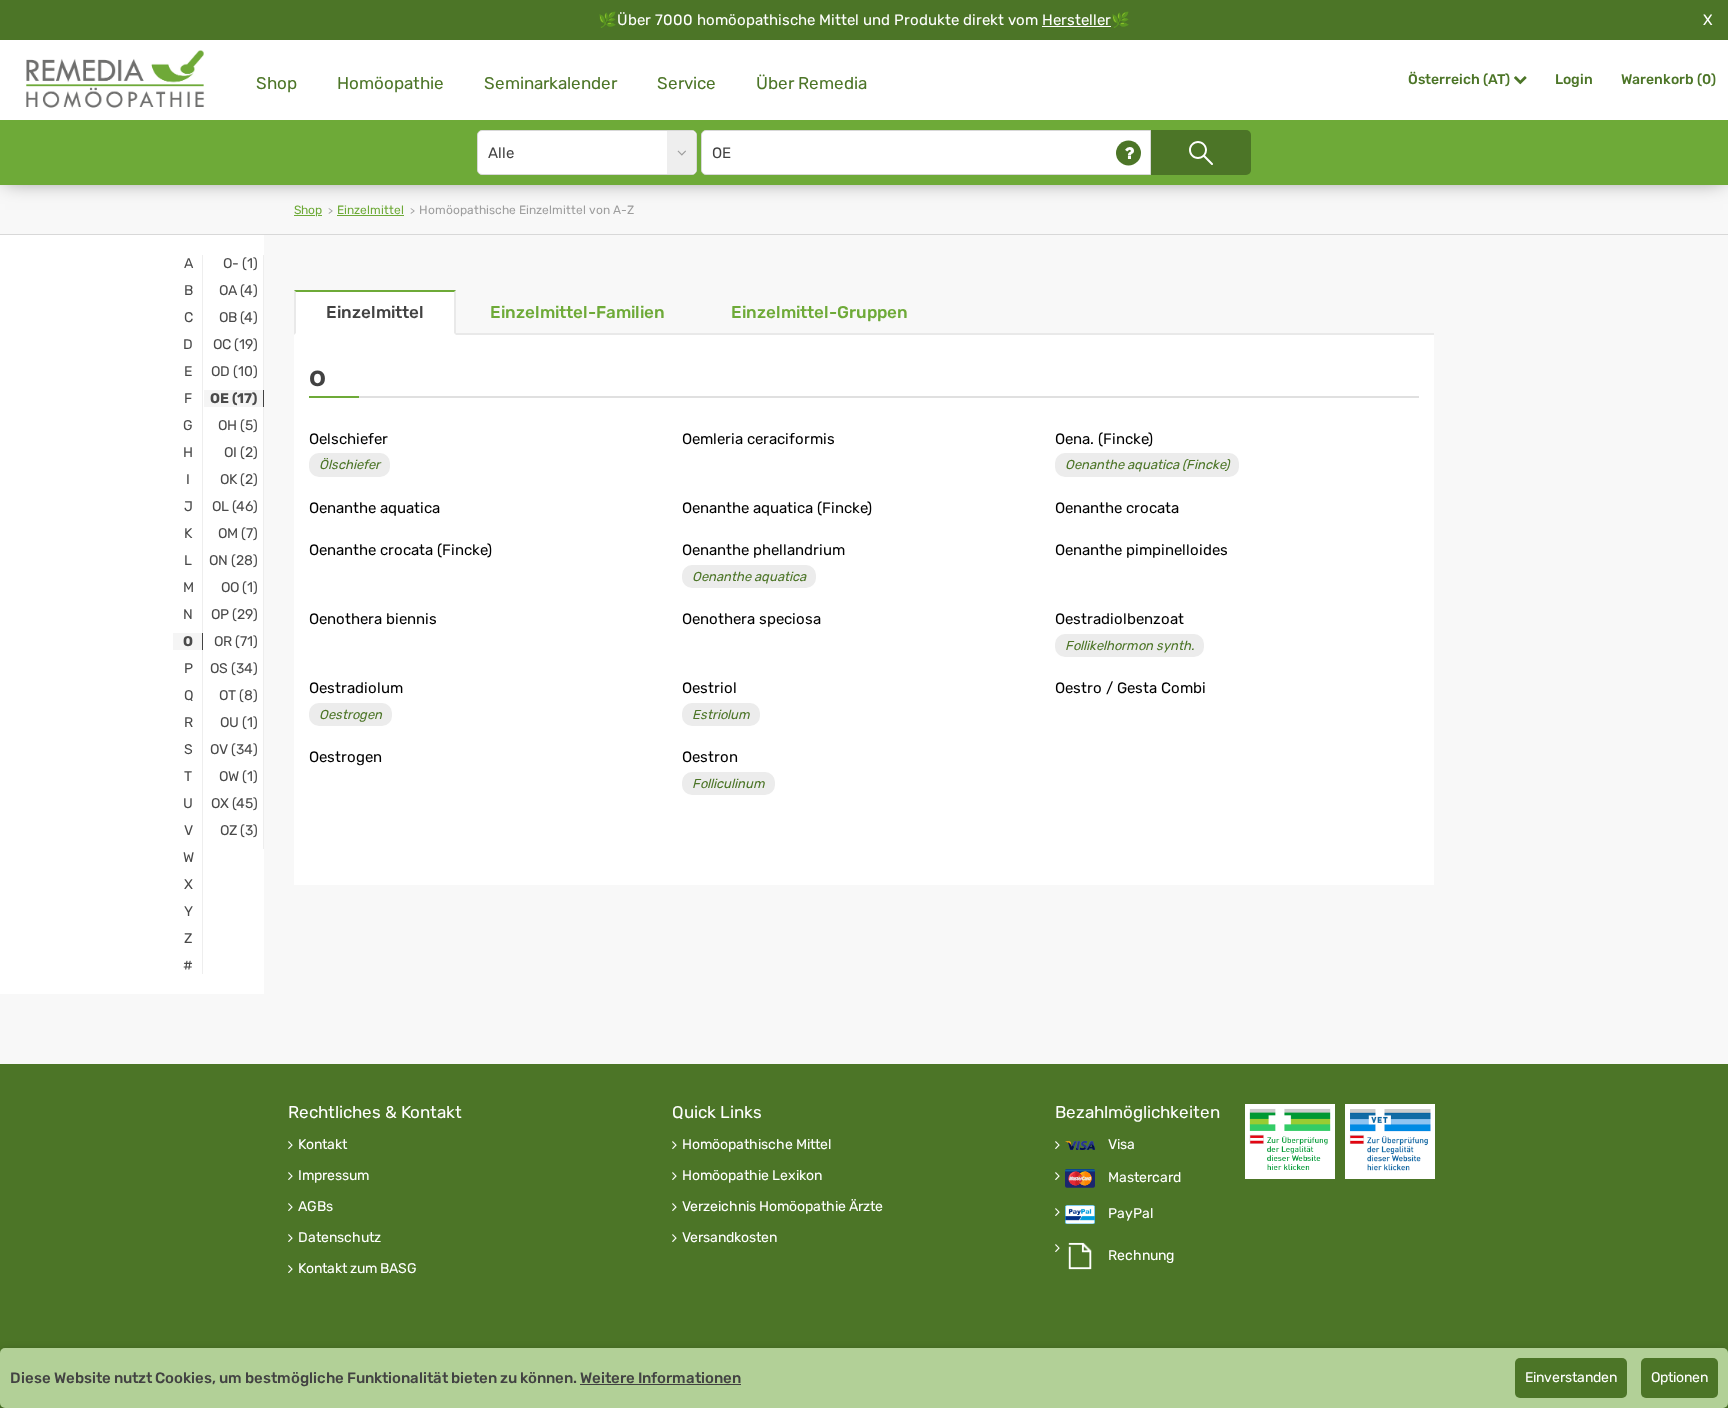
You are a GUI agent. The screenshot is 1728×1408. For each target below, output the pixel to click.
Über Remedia (811, 83)
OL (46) (235, 506)
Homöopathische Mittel (756, 1145)
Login (1574, 79)
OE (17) (233, 398)
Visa (1121, 1145)
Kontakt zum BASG (357, 1269)
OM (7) (238, 533)
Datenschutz (339, 1238)
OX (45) (234, 803)
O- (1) (240, 263)
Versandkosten (729, 1238)
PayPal (1130, 1214)
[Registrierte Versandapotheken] (1290, 1141)
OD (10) (234, 371)
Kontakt (322, 1145)
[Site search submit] (1201, 152)
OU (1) (239, 722)
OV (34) (234, 749)
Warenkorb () (1668, 79)
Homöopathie (390, 83)
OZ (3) (239, 830)
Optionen (1679, 1377)
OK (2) (239, 479)
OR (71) (236, 641)
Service (686, 83)
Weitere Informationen (660, 1378)
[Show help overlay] (1128, 152)
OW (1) (238, 776)
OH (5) (238, 425)
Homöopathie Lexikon (752, 1176)
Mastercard (1144, 1178)
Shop (276, 83)
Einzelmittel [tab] (375, 312)
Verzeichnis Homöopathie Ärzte (782, 1207)
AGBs (315, 1207)
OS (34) (234, 668)
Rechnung (1141, 1256)
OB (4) (238, 317)
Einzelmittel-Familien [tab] (577, 312)
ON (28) (233, 560)
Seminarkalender (550, 83)
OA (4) (238, 290)
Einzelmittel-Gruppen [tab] (819, 312)
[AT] (116, 79)
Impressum (333, 1176)
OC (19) (235, 344)
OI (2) (241, 452)
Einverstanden (1571, 1377)
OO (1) (239, 587)
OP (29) (234, 614)
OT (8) (238, 695)
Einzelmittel (370, 210)
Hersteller (1076, 20)
